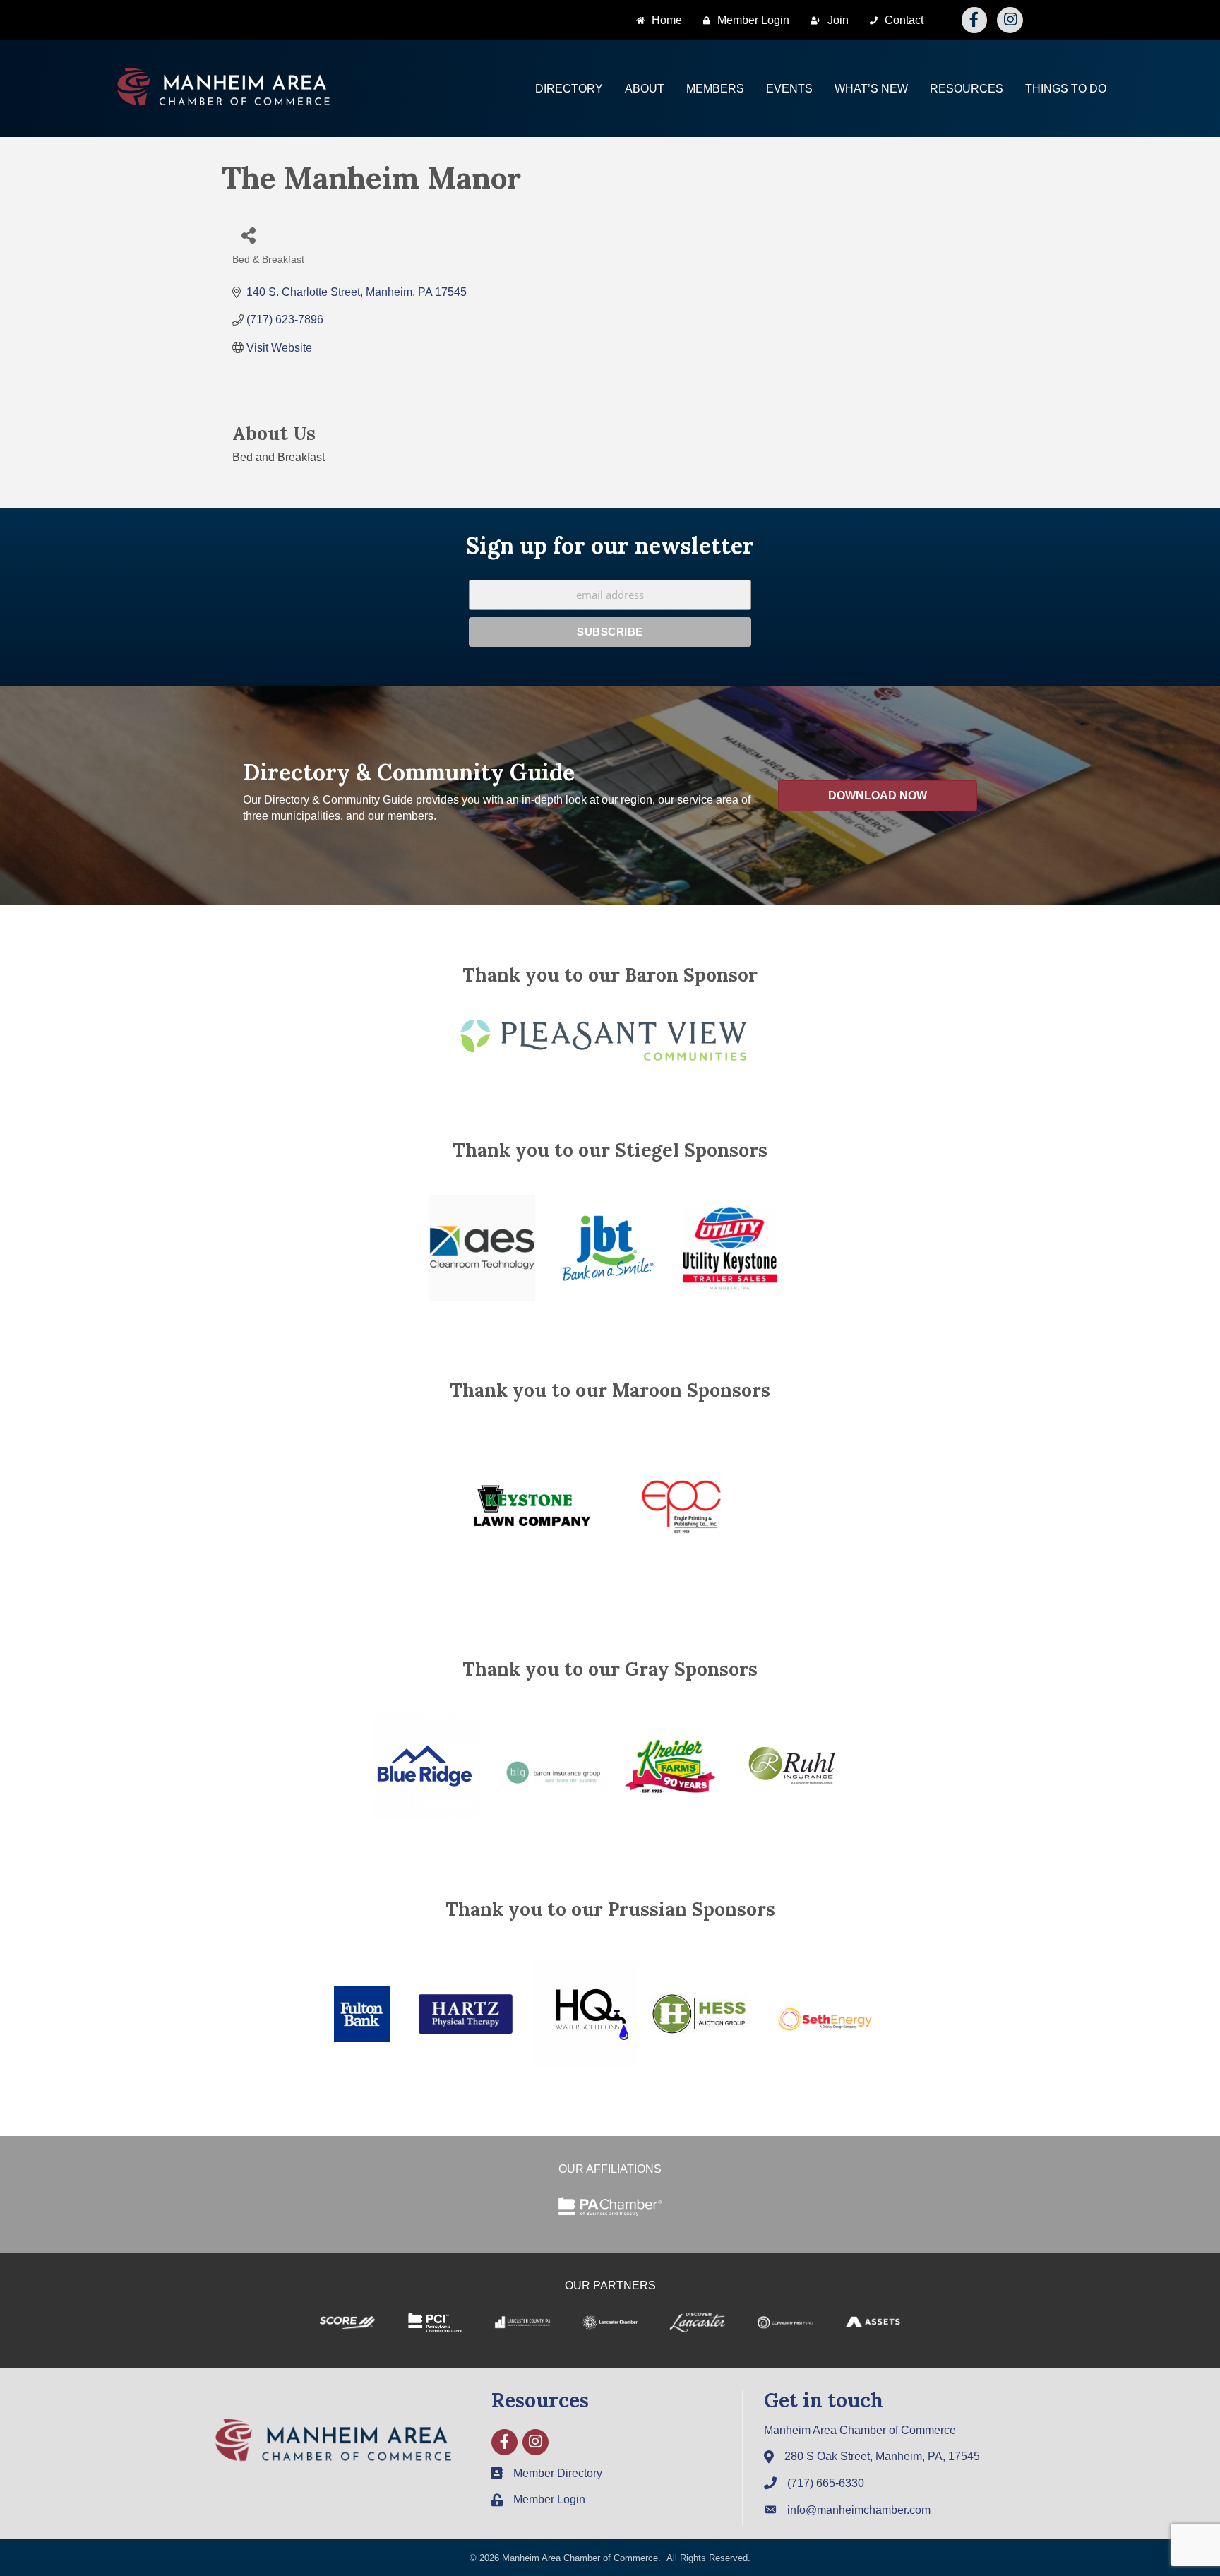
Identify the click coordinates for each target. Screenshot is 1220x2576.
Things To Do (1066, 89)
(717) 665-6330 (826, 2483)
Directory (569, 89)
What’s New (871, 89)
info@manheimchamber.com (859, 2510)
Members (715, 89)
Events (789, 89)
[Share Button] (248, 235)
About (645, 89)
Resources (967, 89)
